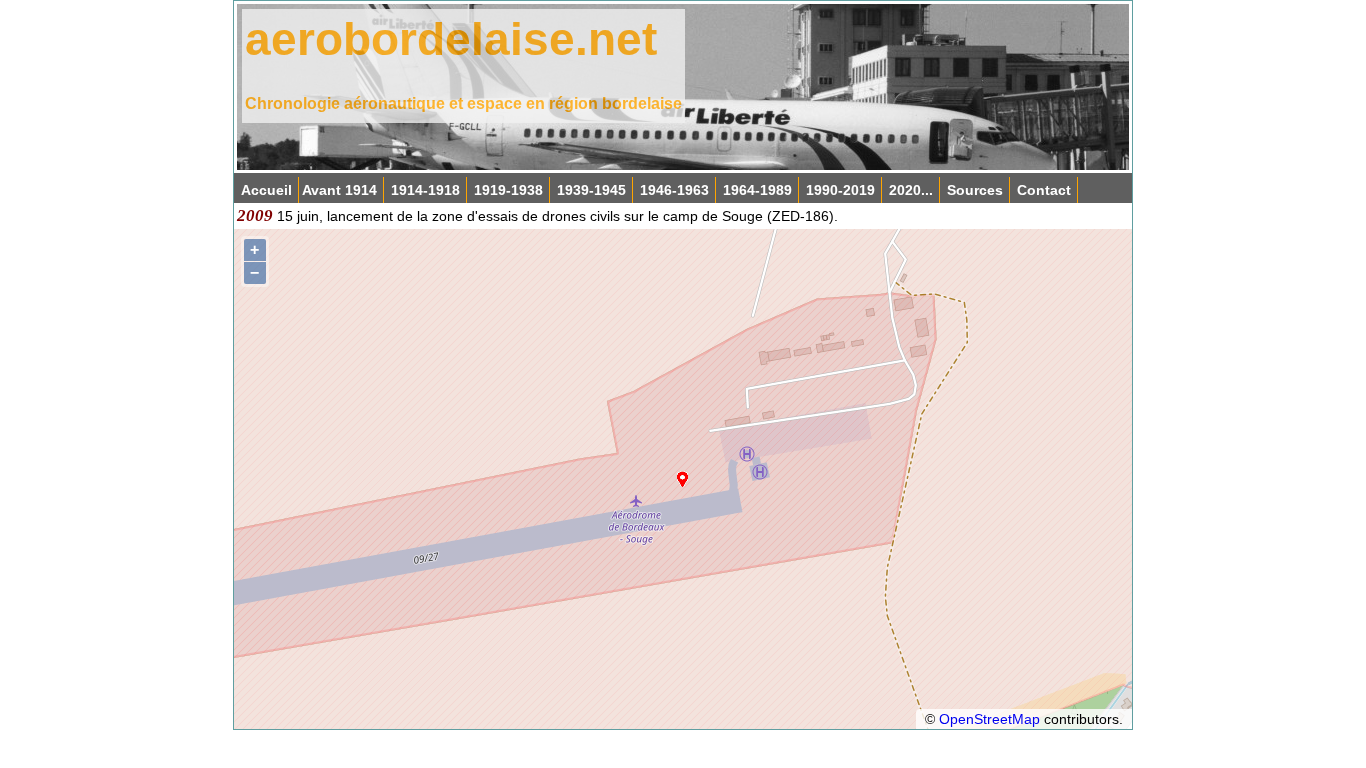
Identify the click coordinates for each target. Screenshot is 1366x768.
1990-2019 (840, 190)
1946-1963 (674, 190)
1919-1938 (508, 190)
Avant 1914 (339, 190)
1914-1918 (425, 190)
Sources (975, 190)
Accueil (266, 190)
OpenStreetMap (989, 719)
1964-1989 (757, 190)
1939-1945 (591, 190)
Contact (1044, 190)
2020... (911, 190)
